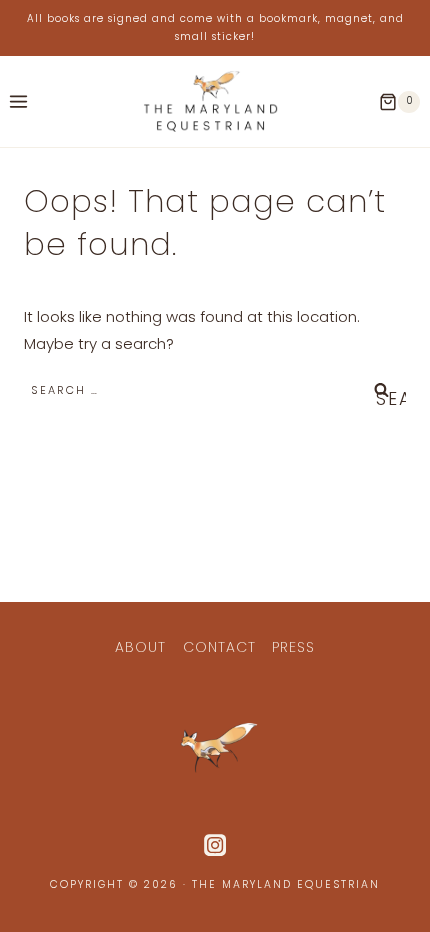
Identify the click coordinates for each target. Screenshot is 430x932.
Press (293, 647)
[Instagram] (215, 845)
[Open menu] (19, 102)
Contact (219, 647)
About (140, 647)
